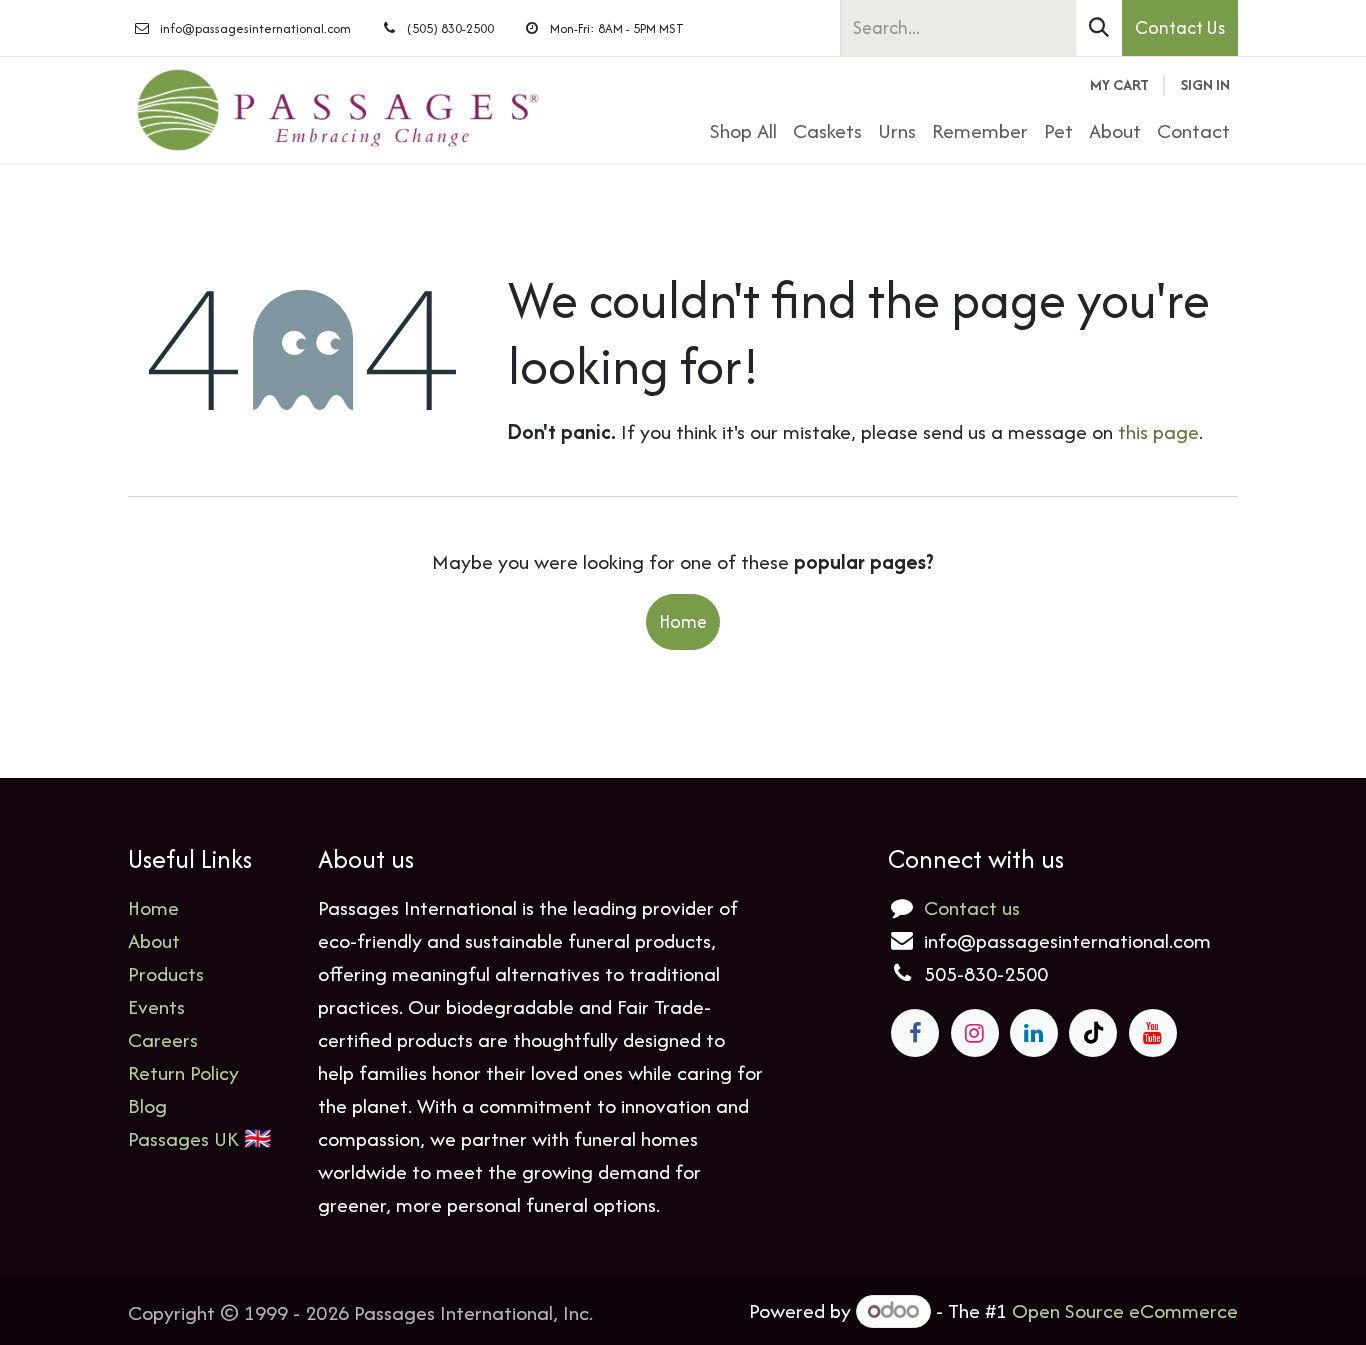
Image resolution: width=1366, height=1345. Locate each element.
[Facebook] (915, 1033)
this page (1158, 431)
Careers (163, 1039)
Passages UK (183, 1138)
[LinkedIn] (1034, 1033)
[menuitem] (743, 130)
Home (683, 621)
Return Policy (183, 1072)
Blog (147, 1105)
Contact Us (1180, 27)
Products (166, 973)
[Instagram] (975, 1033)
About (154, 940)
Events (156, 1006)
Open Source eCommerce (1125, 1310)
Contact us (972, 907)
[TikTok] (1093, 1033)
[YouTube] (1153, 1033)
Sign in (1205, 84)
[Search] (1099, 28)
